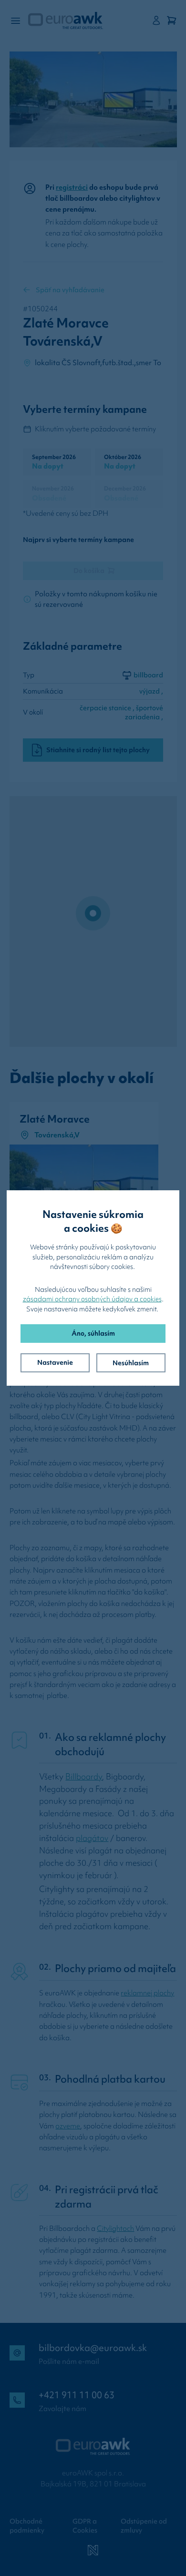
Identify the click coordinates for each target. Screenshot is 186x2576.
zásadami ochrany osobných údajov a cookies (92, 1299)
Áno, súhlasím (93, 1333)
